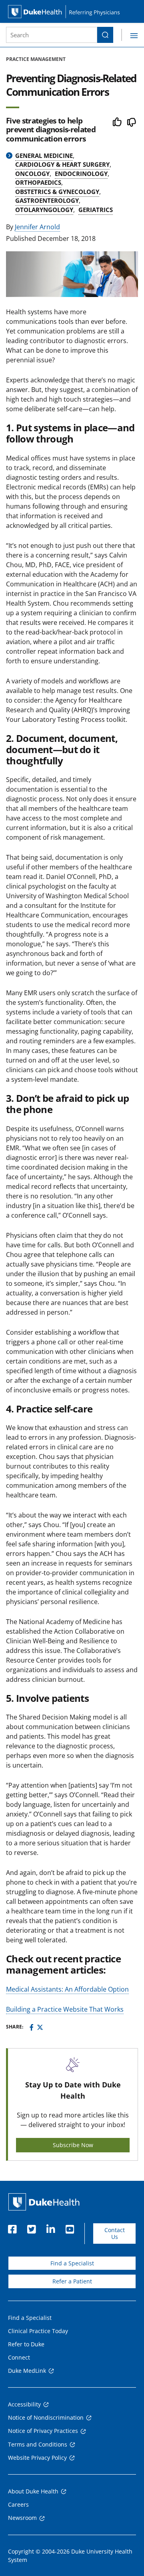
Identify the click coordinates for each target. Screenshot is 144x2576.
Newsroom (22, 2518)
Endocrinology (81, 174)
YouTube (70, 2227)
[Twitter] (40, 2027)
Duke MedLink (27, 2371)
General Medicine (44, 156)
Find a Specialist (72, 2263)
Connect (19, 2357)
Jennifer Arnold (37, 227)
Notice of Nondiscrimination (46, 2417)
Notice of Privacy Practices (43, 2431)
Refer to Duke (26, 2344)
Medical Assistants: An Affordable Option (67, 1989)
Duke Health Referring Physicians (72, 11)
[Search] (105, 35)
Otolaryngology (44, 210)
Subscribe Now (73, 2145)
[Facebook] (32, 2027)
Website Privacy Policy (37, 2458)
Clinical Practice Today (38, 2331)
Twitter (31, 2227)
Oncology (32, 174)
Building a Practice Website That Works (65, 2009)
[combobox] (52, 35)
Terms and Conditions (38, 2444)
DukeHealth (44, 2202)
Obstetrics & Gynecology (57, 192)
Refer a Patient (72, 2281)
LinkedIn (50, 2227)
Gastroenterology (47, 200)
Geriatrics (96, 210)
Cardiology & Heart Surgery (62, 164)
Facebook (12, 2227)
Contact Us (115, 2234)
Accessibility (24, 2404)
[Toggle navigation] (130, 35)
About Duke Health (33, 2491)
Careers (18, 2504)
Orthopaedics (38, 182)
